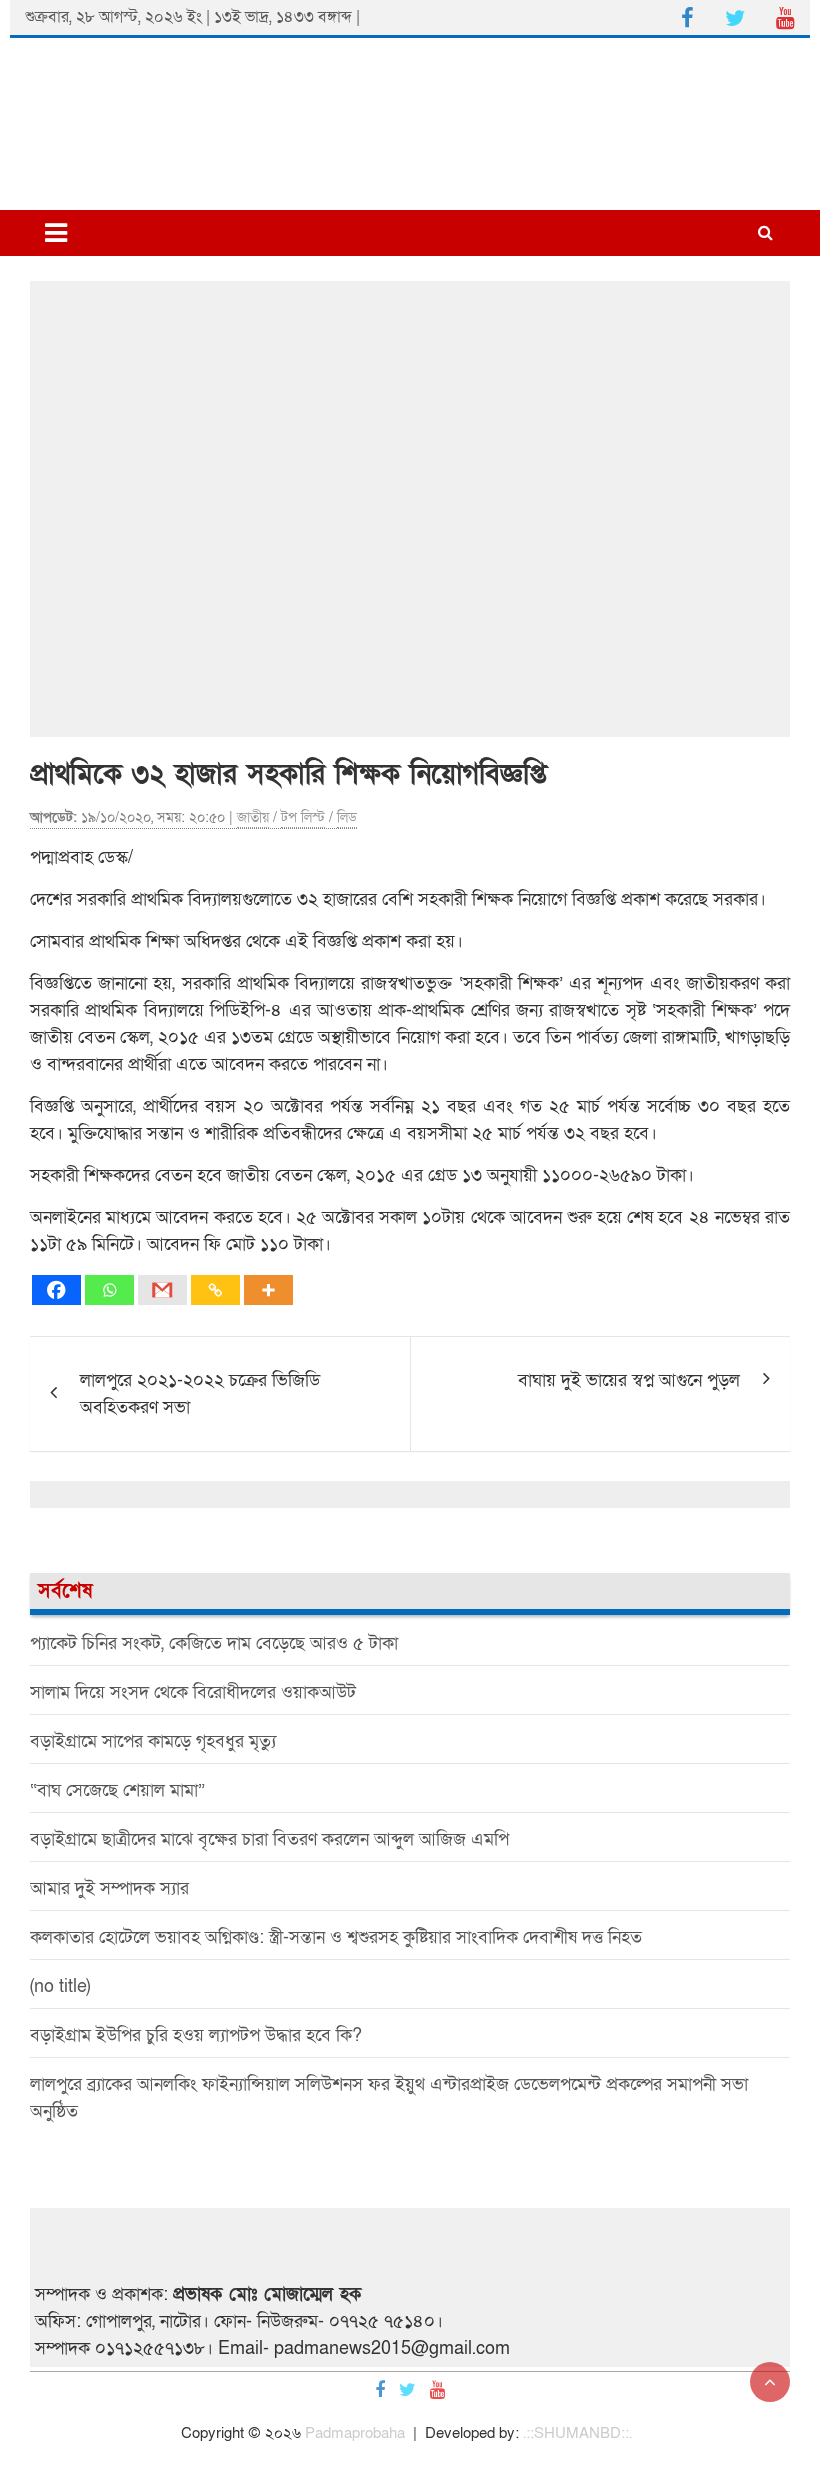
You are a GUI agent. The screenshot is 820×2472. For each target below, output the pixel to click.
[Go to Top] (770, 2382)
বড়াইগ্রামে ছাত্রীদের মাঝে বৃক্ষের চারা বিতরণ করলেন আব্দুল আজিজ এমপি (269, 1839)
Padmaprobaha (355, 2433)
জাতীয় (253, 817)
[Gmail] (162, 1290)
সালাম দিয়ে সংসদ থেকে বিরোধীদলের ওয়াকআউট (193, 1692)
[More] (268, 1290)
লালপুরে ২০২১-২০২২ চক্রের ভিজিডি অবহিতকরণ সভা (200, 1394)
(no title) (60, 1986)
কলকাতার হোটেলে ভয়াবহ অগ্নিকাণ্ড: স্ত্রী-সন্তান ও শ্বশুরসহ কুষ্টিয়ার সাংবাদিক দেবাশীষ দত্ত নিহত (336, 1937)
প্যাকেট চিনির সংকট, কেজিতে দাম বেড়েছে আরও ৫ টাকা (214, 1643)
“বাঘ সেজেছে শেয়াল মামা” (117, 1790)
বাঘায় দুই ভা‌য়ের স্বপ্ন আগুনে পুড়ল (629, 1380)
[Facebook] (56, 1290)
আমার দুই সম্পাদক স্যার (109, 1888)
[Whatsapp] (109, 1290)
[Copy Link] (215, 1290)
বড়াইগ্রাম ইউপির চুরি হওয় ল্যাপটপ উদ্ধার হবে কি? (196, 2035)
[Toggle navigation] (56, 233)
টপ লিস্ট (303, 817)
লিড (347, 817)
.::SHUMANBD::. (577, 2433)
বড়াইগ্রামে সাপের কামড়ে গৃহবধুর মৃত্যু (153, 1741)
